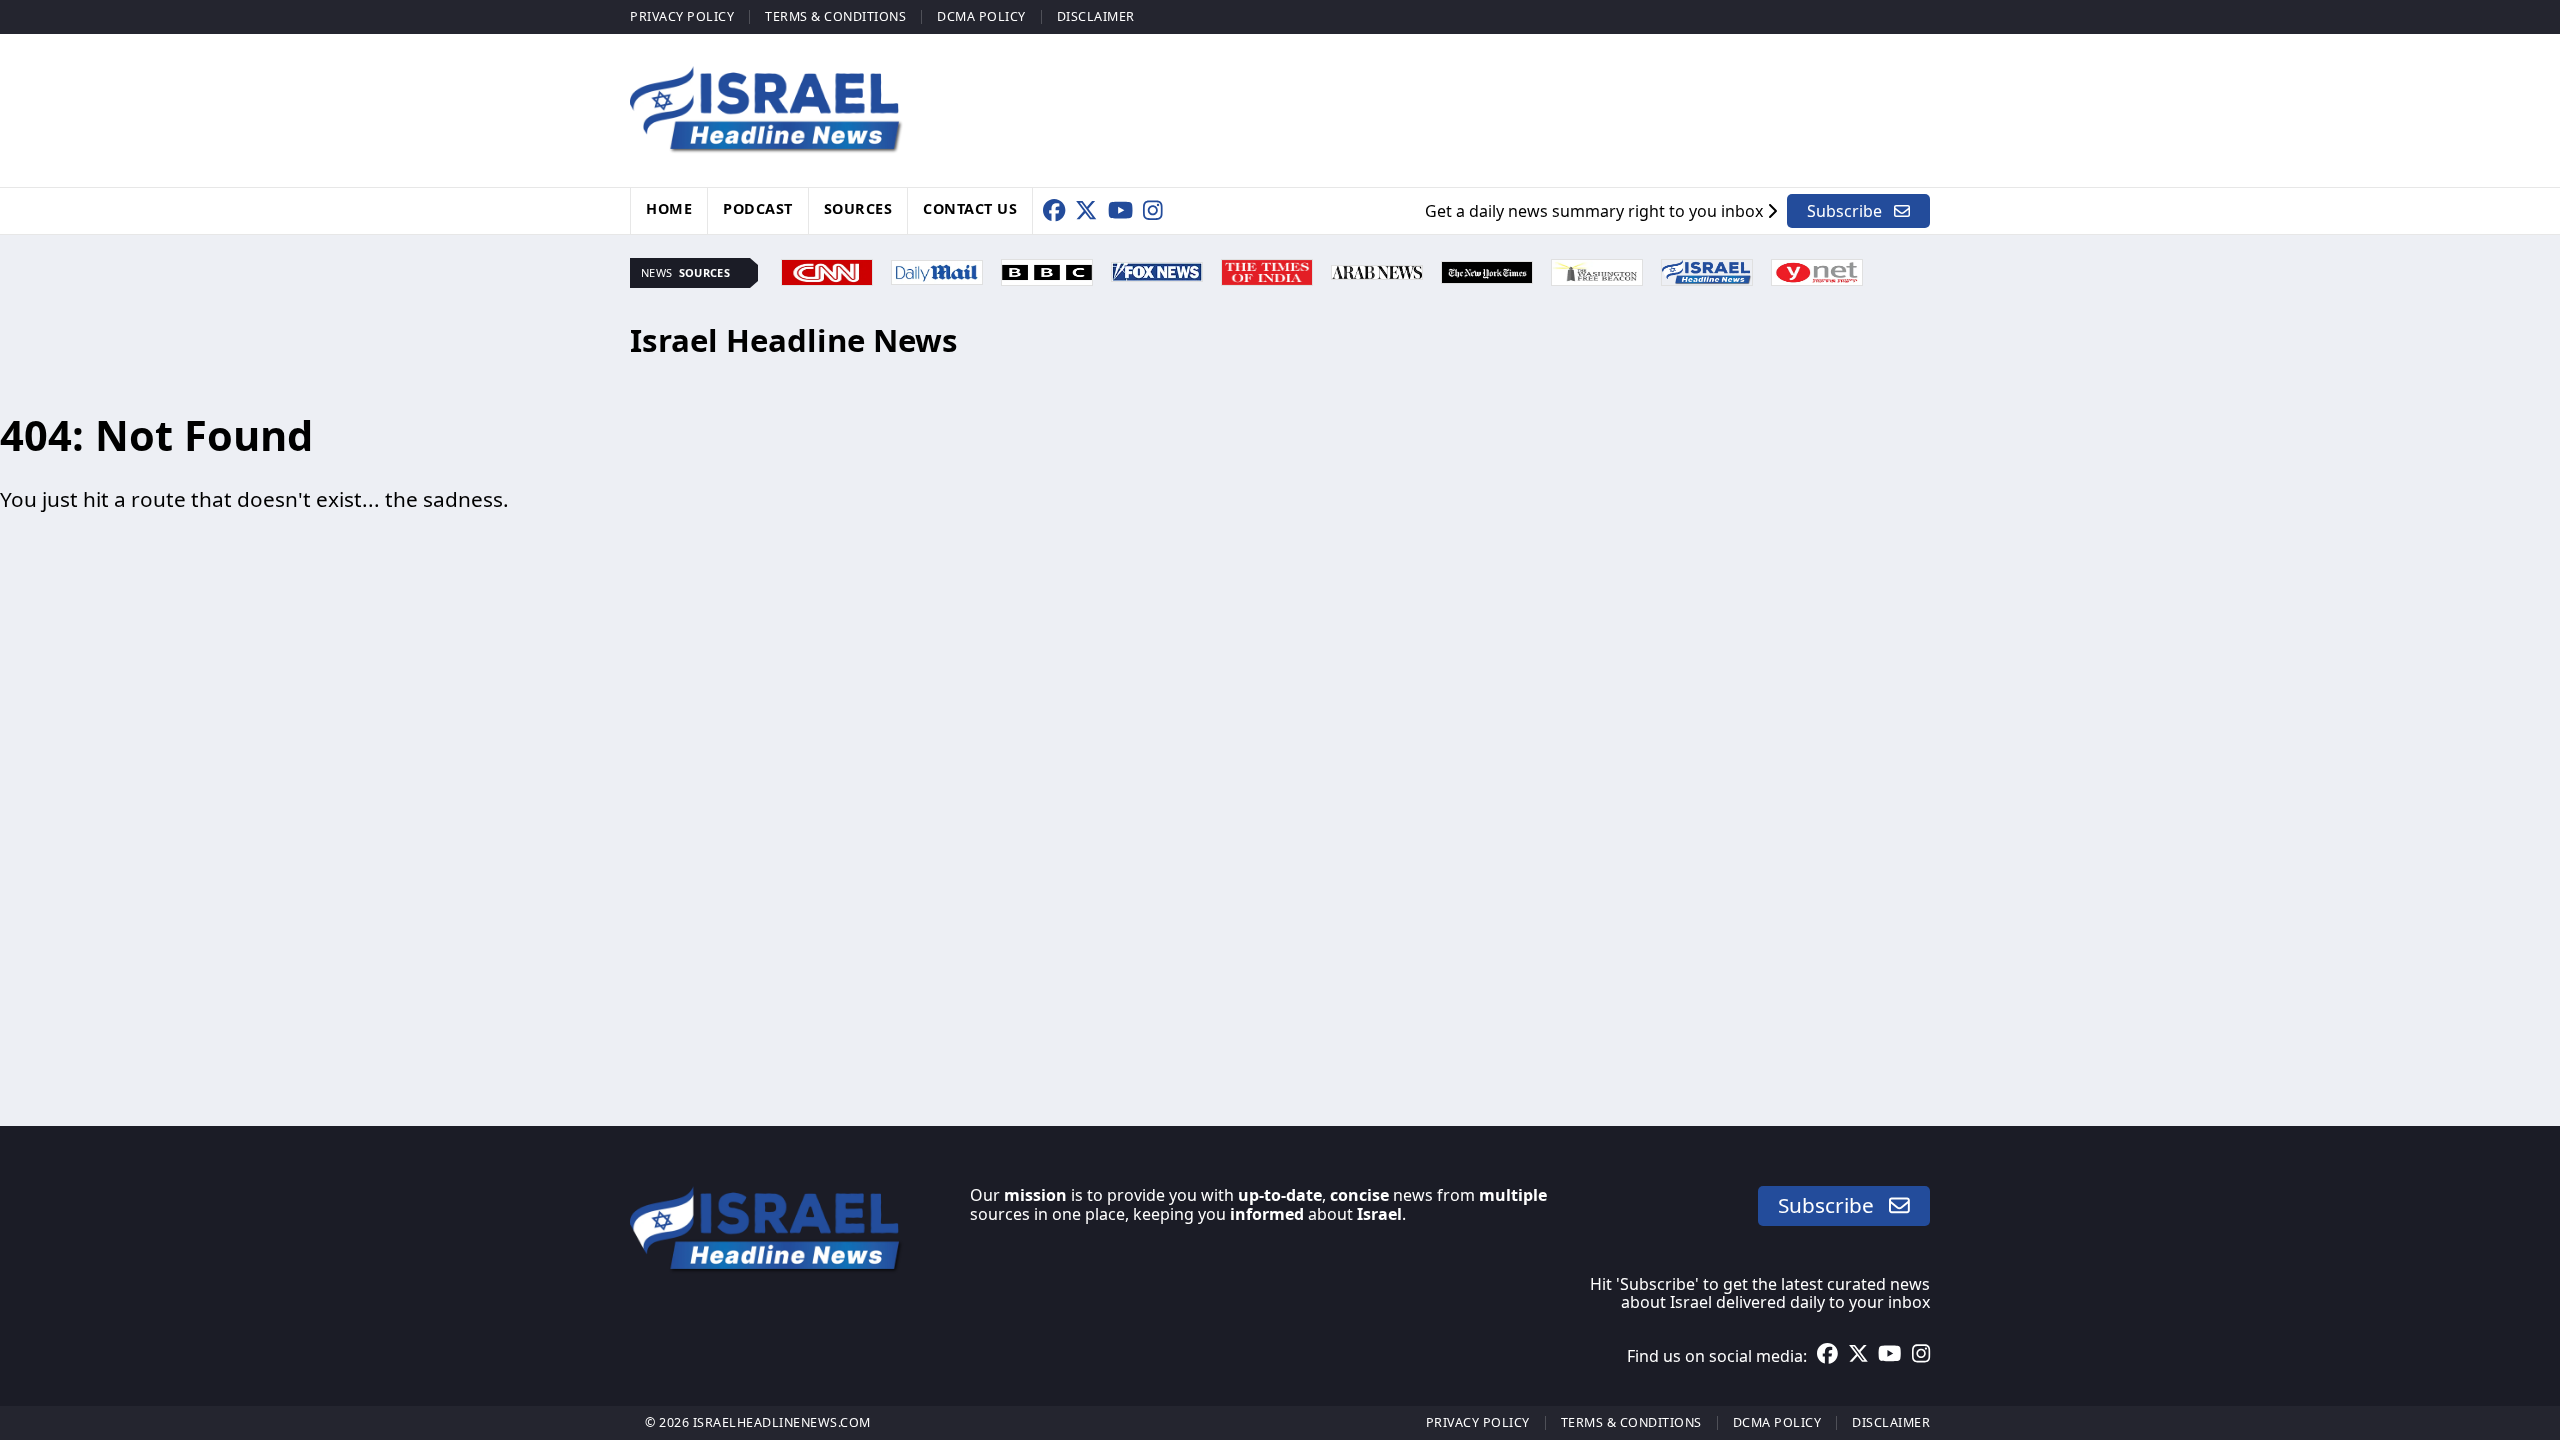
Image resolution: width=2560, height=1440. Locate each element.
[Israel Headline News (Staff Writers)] (1707, 270)
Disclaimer (1096, 16)
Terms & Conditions (835, 16)
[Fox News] (1157, 270)
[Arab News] (1377, 270)
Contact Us (970, 208)
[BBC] (1047, 270)
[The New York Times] (1487, 270)
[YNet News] (1817, 270)
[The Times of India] (1267, 270)
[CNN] (827, 270)
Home (669, 208)
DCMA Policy (981, 16)
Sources (858, 208)
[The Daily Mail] (937, 270)
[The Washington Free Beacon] (1597, 270)
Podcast (758, 208)
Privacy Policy (682, 16)
